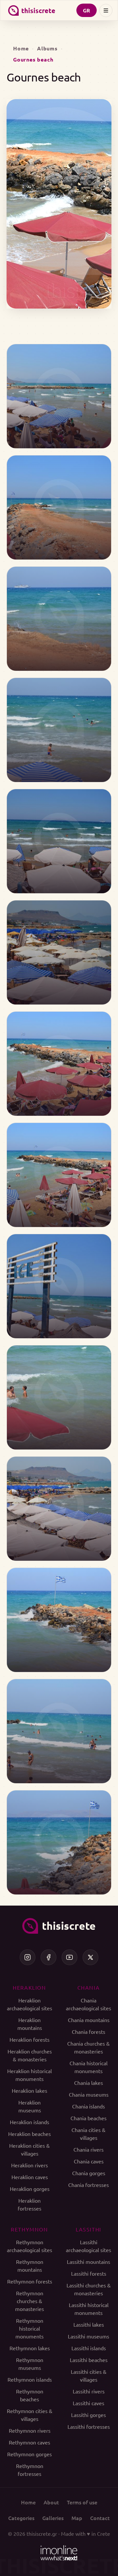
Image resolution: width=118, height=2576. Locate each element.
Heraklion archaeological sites (29, 2004)
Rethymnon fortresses (30, 2470)
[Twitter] (90, 1957)
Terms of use (82, 2502)
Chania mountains (89, 2020)
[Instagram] (28, 1957)
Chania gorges (89, 2173)
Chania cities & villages (88, 2134)
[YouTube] (69, 1957)
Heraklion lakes (29, 2090)
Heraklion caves (30, 2177)
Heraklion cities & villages (29, 2149)
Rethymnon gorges (29, 2454)
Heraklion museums (30, 2106)
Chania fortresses (88, 2185)
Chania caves (89, 2161)
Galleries (53, 2518)
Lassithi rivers (89, 2391)
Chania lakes (88, 2083)
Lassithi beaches (89, 2360)
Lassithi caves (88, 2403)
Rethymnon (29, 2229)
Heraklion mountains (30, 2024)
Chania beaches (88, 2118)
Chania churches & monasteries (88, 2047)
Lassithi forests (89, 2273)
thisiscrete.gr (42, 2533)
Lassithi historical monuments (89, 2309)
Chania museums (89, 2094)
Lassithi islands (89, 2348)
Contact (100, 2518)
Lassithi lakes (89, 2324)
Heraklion (29, 1987)
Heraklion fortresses (29, 2204)
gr (87, 10)
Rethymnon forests (30, 2281)
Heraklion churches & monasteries (30, 2055)
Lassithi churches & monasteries (89, 2289)
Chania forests (88, 2032)
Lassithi (88, 2229)
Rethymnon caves (29, 2442)
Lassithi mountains (88, 2262)
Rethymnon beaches (30, 2395)
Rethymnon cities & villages (30, 2415)
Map (77, 2518)
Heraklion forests (29, 2039)
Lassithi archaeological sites (88, 2246)
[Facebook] (49, 1957)
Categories (21, 2518)
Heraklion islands (29, 2122)
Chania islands (88, 2106)
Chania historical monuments (88, 2067)
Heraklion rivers (29, 2165)
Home (21, 48)
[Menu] (106, 10)
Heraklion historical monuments (29, 2075)
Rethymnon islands (30, 2379)
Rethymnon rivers (30, 2430)
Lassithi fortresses (89, 2426)
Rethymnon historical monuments (29, 2328)
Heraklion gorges (30, 2189)
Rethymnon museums (30, 2364)
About (51, 2502)
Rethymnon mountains (30, 2265)
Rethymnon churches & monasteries (29, 2301)
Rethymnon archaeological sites (29, 2246)
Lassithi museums (88, 2336)
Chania (89, 1987)
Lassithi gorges (88, 2415)
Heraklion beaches (29, 2134)
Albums (47, 48)
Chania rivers (88, 2149)
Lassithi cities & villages (89, 2375)
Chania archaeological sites (88, 2004)
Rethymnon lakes (30, 2348)
